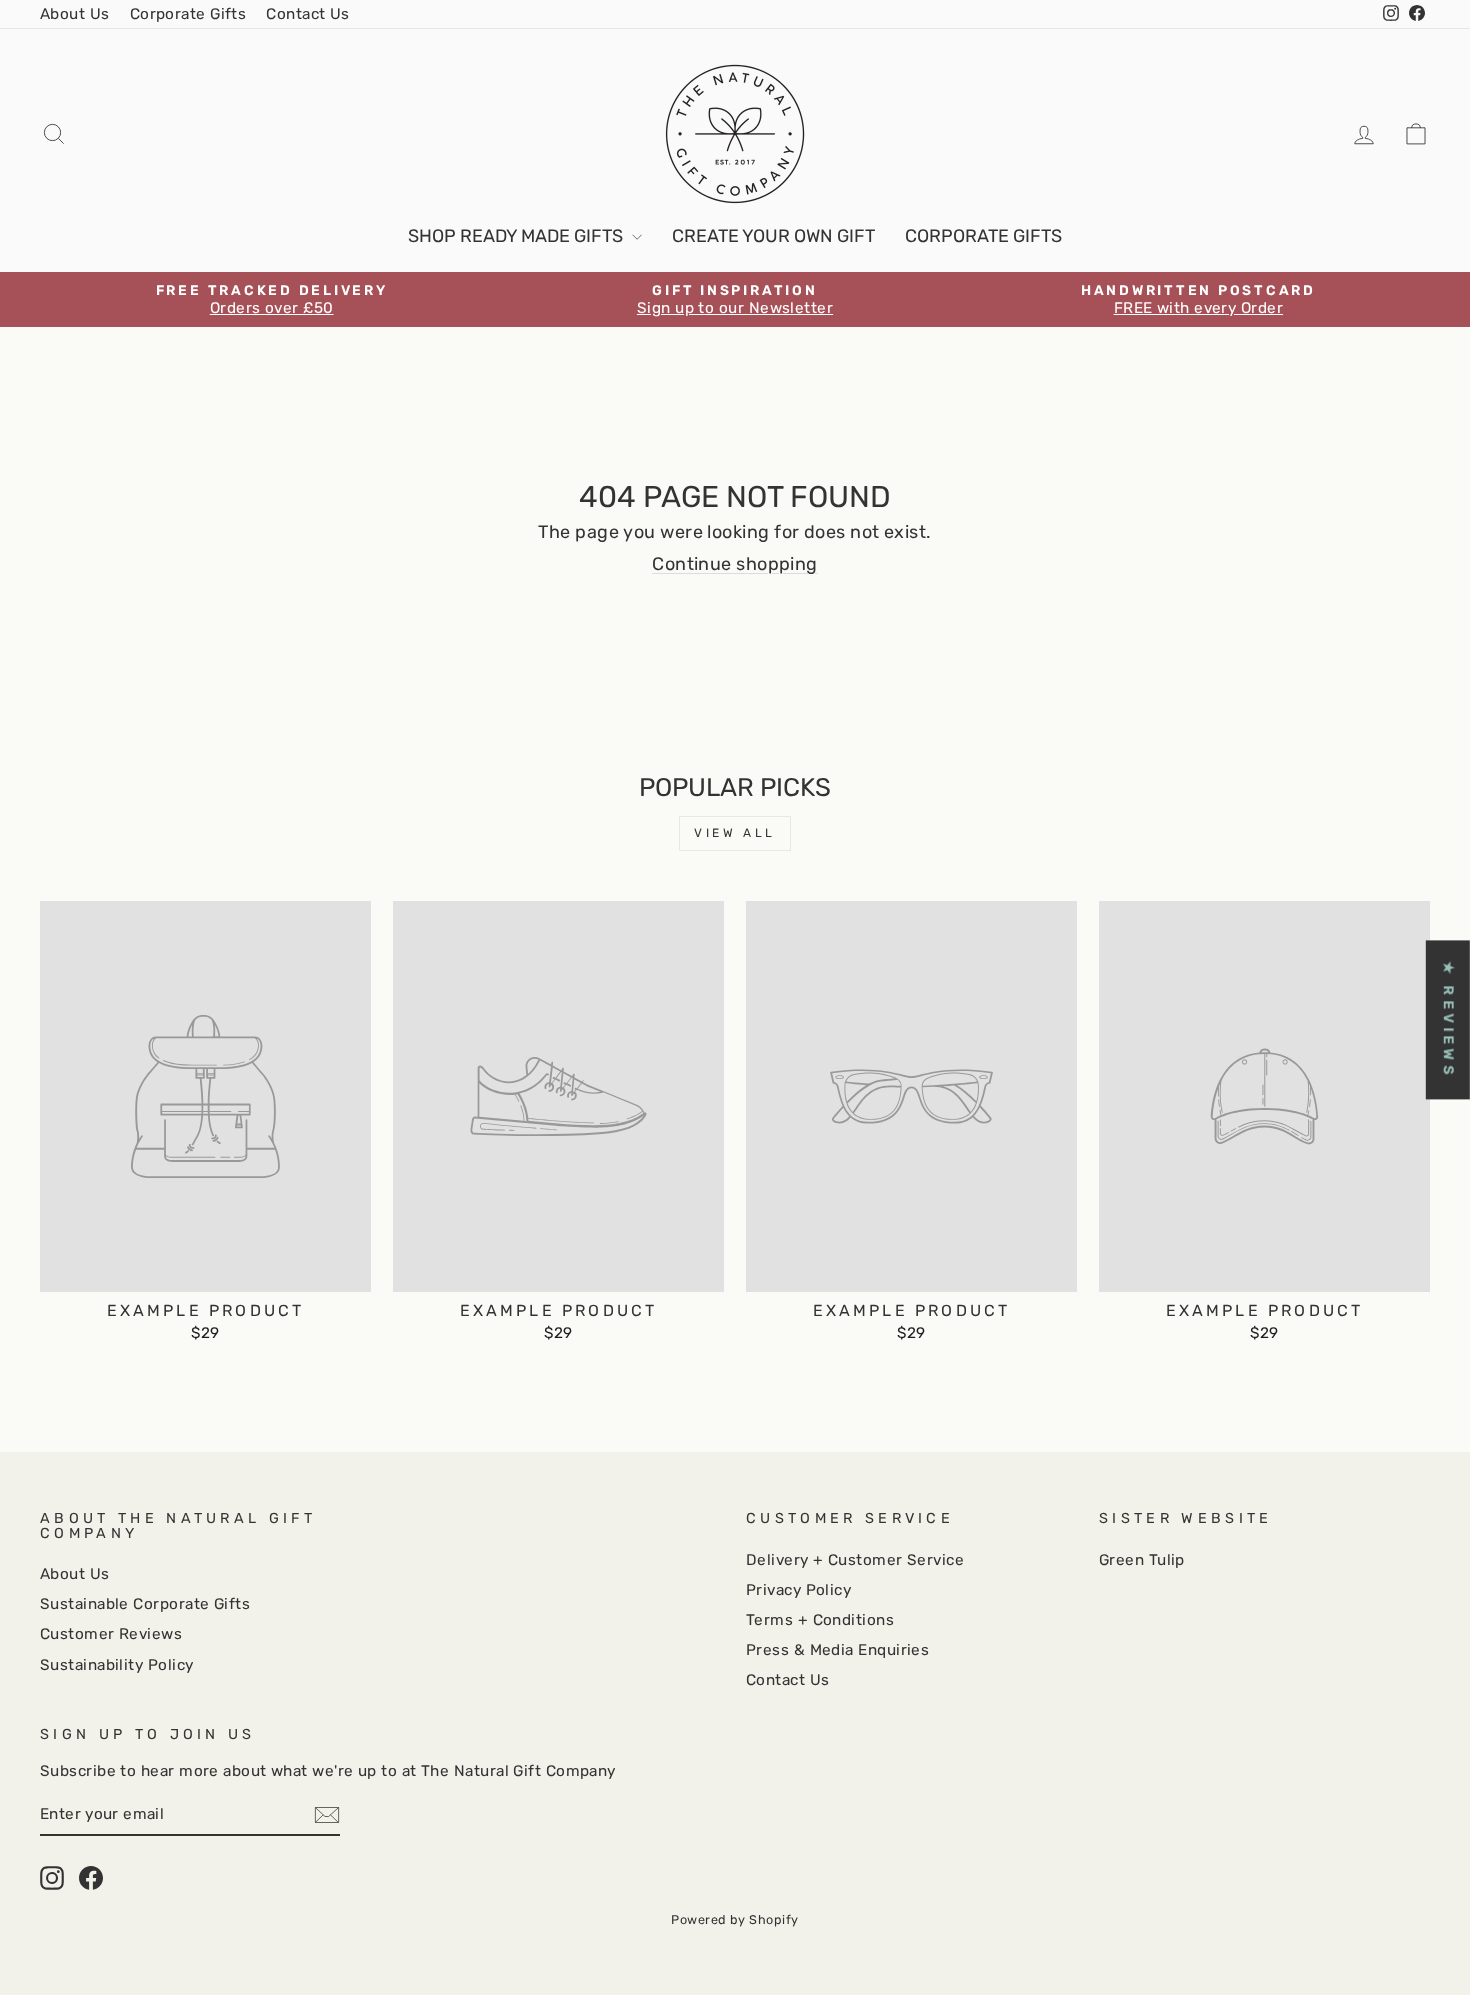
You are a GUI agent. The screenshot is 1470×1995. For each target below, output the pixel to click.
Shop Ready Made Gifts (517, 236)
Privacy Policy (798, 1590)
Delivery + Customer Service (855, 1560)
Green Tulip (1142, 1560)
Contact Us (308, 14)
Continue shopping (735, 564)
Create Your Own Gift (773, 236)
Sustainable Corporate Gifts (145, 1604)
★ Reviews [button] (1448, 1019)
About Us (75, 14)
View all (735, 833)
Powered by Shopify (734, 1919)
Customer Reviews (111, 1634)
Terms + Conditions (820, 1620)
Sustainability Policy (116, 1665)
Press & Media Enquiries (837, 1650)
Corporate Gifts (188, 14)
